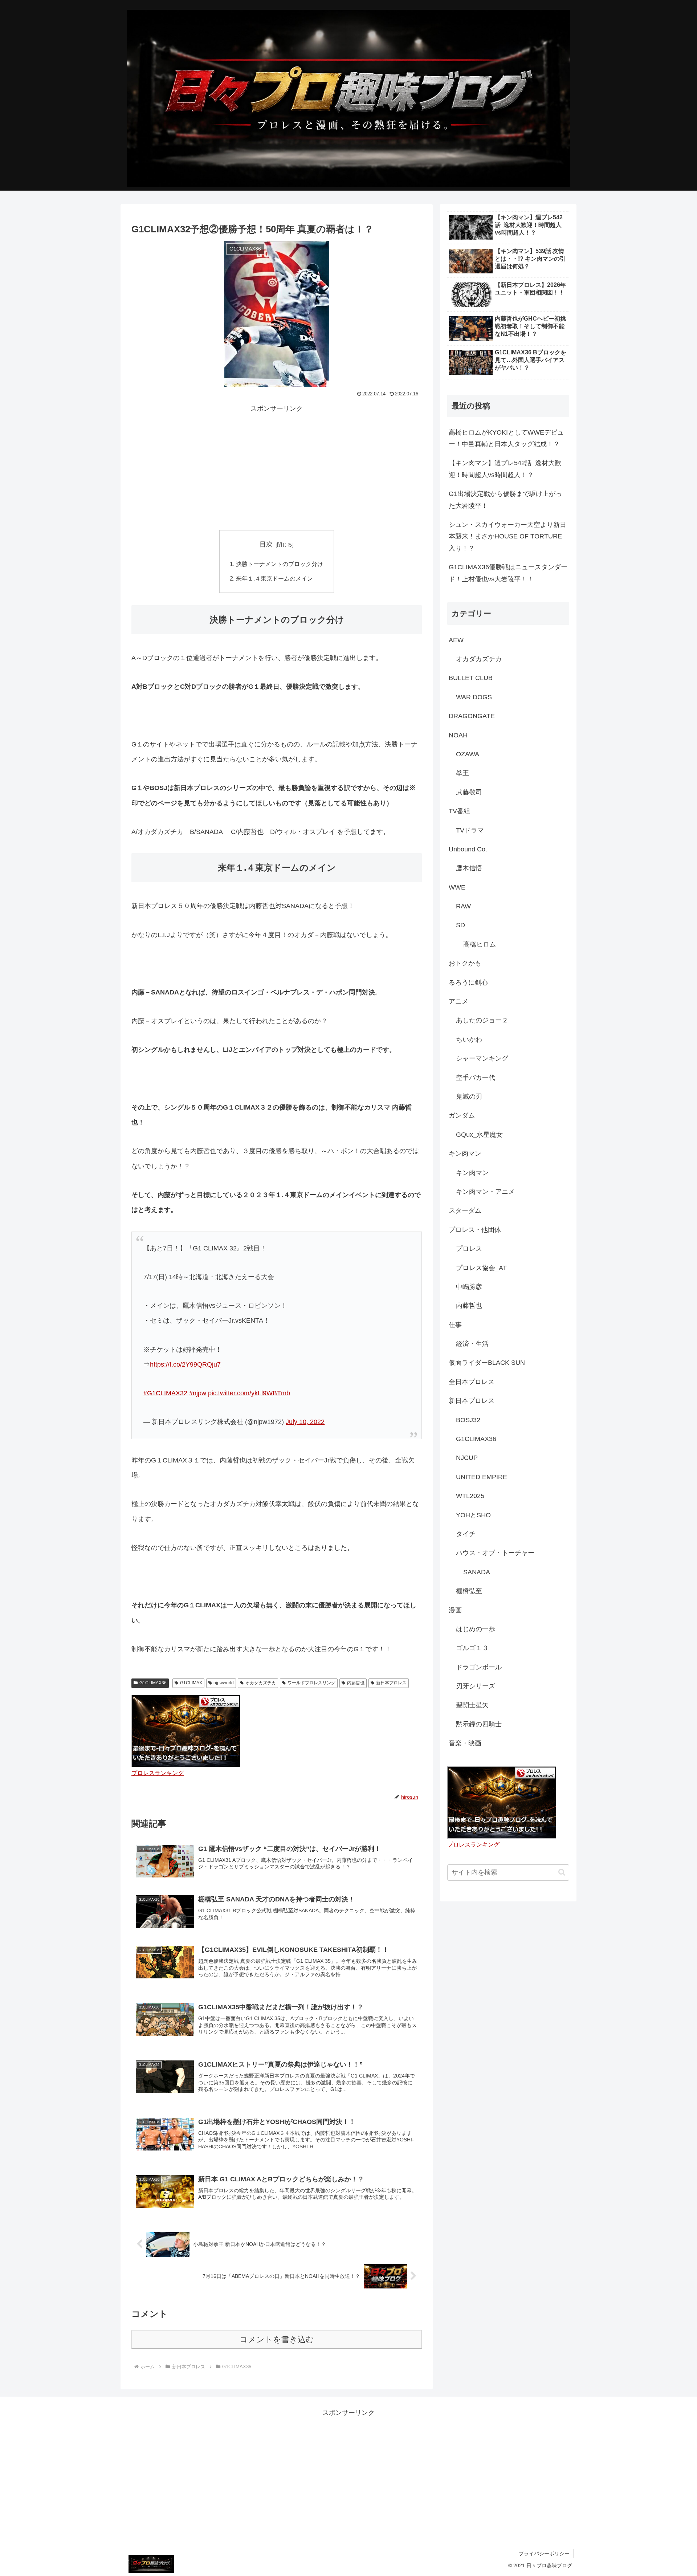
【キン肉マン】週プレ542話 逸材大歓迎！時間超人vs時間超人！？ (505, 469)
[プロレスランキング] (186, 1730)
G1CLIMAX (191, 1683)
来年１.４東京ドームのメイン (274, 578)
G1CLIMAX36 (153, 1683)
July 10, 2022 (305, 1422)
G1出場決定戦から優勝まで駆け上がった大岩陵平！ (505, 500)
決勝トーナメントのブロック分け (280, 564)
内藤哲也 (356, 1683)
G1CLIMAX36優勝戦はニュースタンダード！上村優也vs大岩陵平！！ (508, 573)
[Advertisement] (277, 465)
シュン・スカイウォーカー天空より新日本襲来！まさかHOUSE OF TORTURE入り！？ (508, 536)
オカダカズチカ (261, 1683)
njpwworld (224, 1683)
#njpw (198, 1393)
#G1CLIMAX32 (165, 1393)
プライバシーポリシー (544, 2553)
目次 (266, 544)
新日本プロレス (391, 1683)
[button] (562, 1872)
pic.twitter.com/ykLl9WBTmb (249, 1393)
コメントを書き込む (277, 2339)
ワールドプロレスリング (311, 1683)
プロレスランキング (158, 1773)
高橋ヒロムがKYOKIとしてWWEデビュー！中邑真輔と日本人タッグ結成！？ (506, 438)
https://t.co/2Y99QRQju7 (185, 1364)
